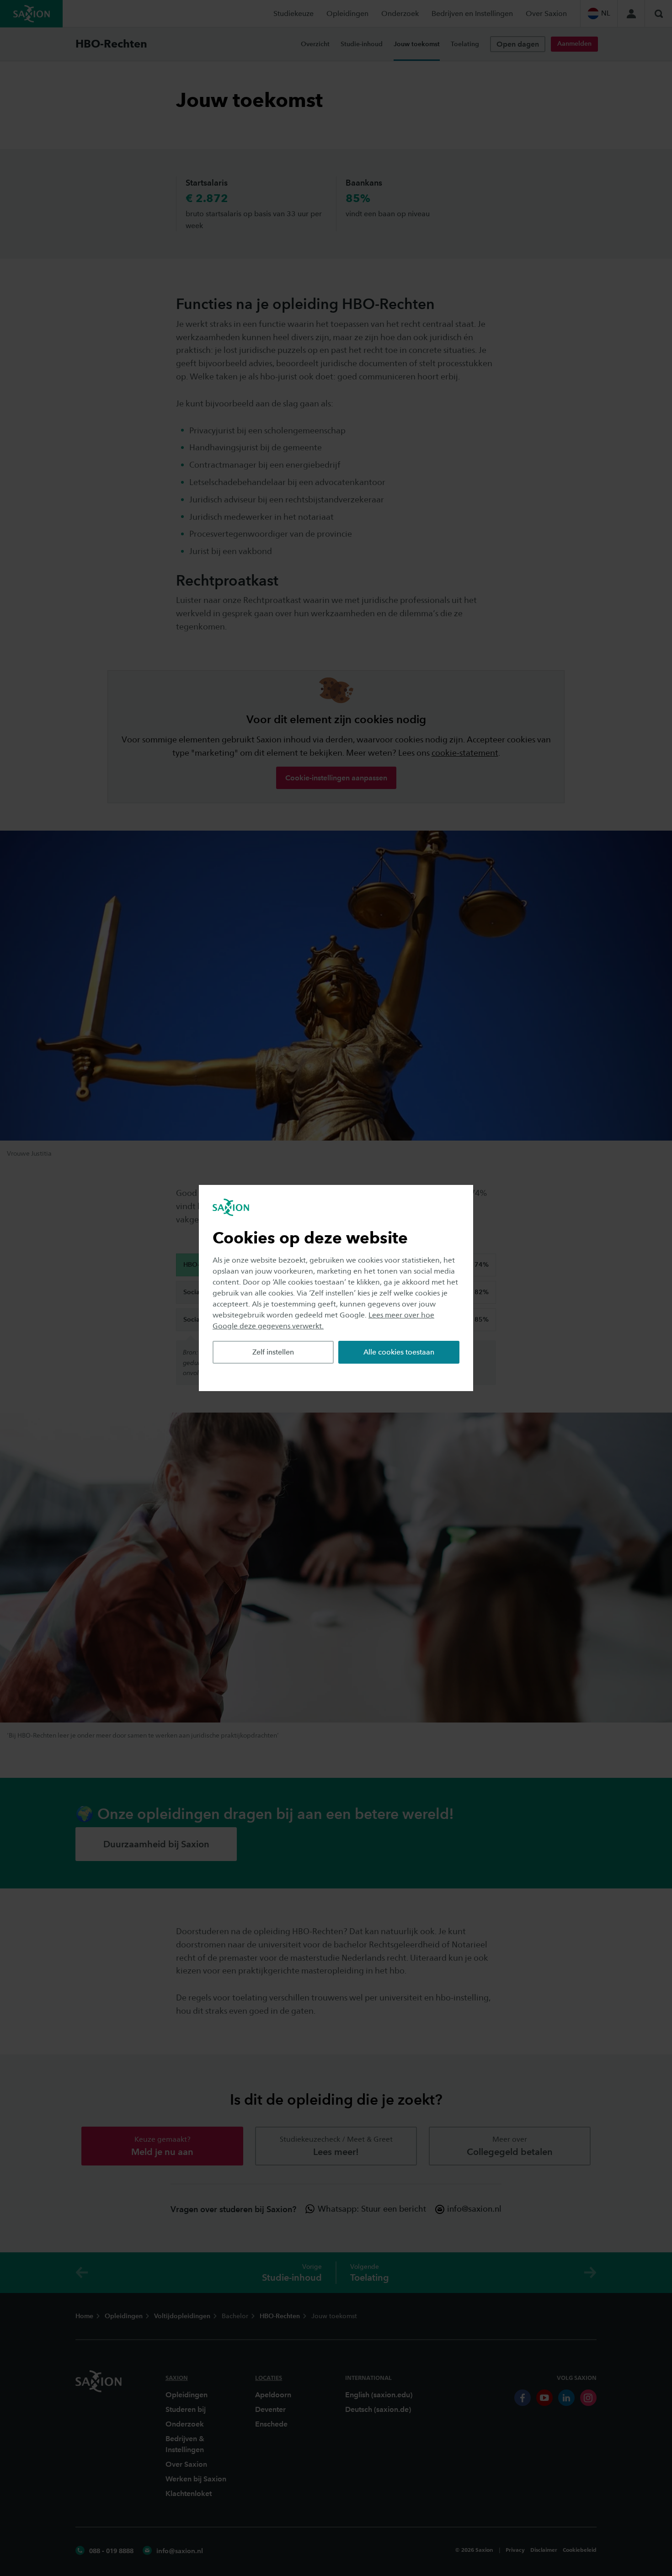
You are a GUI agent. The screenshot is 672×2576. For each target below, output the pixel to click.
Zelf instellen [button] (273, 1352)
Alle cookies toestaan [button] (399, 1352)
